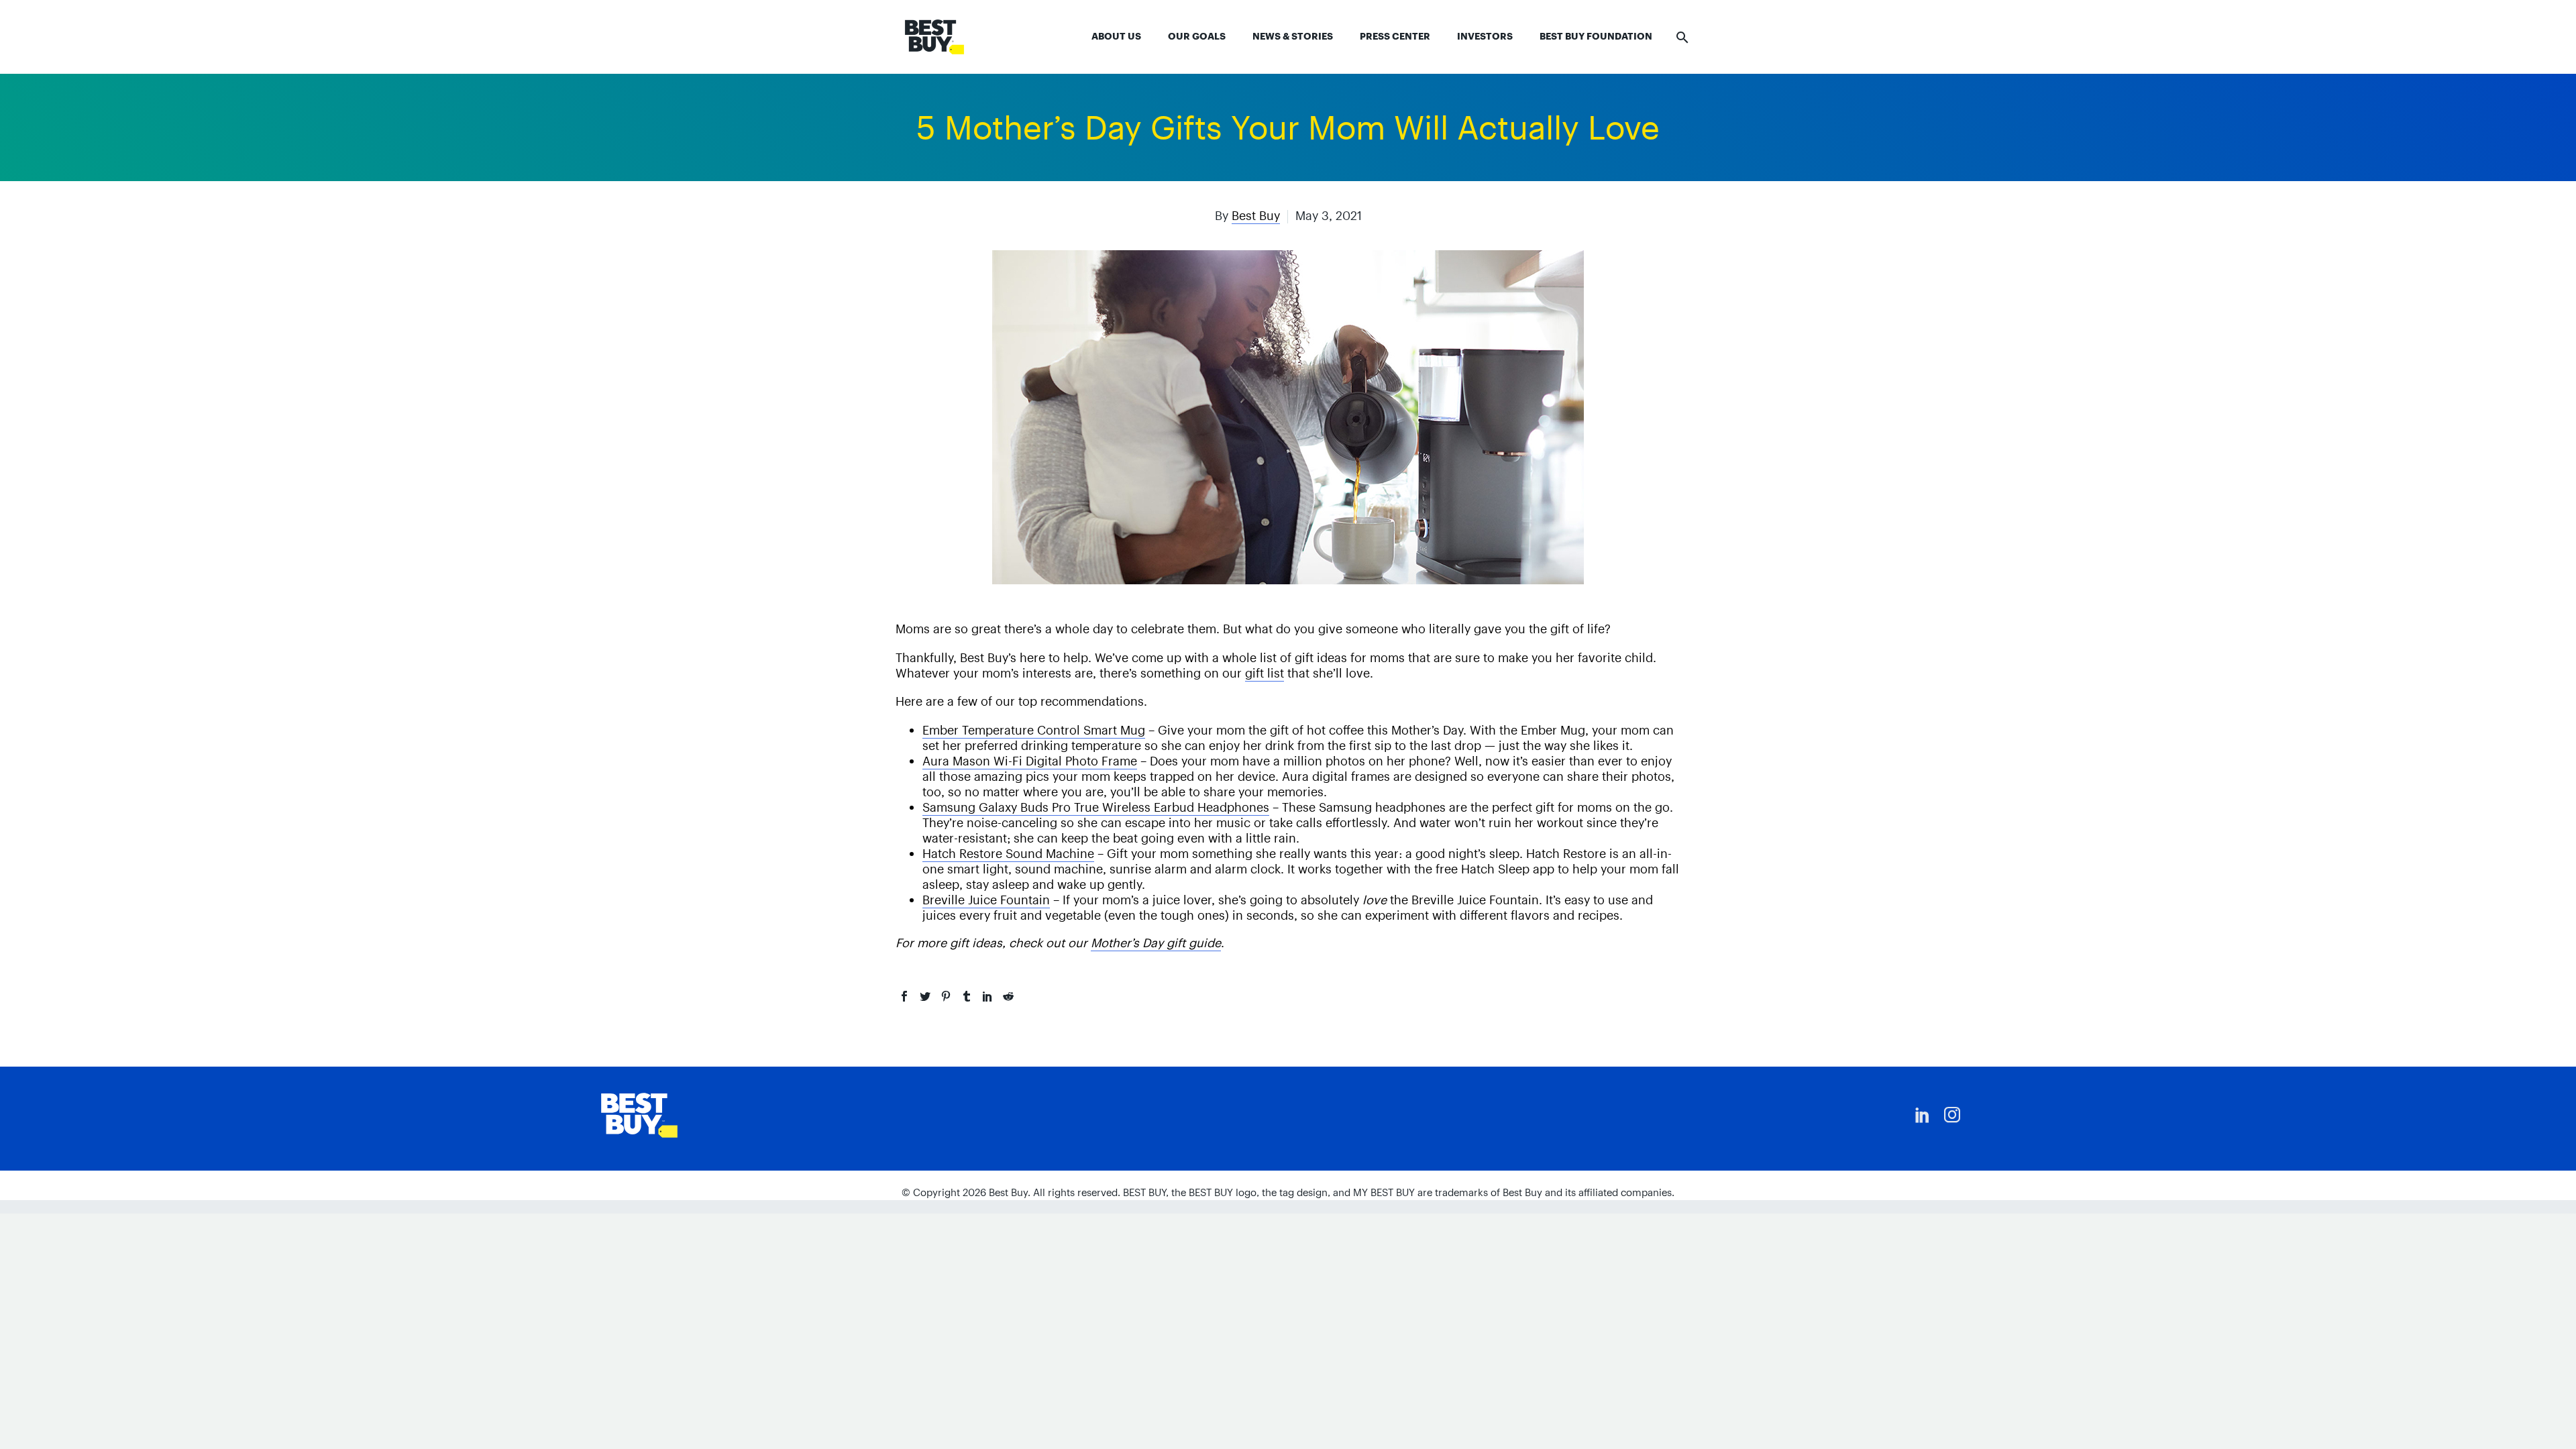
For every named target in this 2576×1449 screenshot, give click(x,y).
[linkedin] (1923, 1115)
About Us (1116, 36)
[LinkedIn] (987, 996)
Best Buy (1256, 216)
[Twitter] (925, 996)
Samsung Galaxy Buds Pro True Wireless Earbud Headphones (1096, 807)
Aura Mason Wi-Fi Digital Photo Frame (1030, 761)
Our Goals (1197, 36)
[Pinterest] (946, 996)
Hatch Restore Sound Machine (1008, 854)
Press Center (1395, 36)
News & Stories (1293, 36)
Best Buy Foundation (1596, 36)
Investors (1485, 36)
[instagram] (1952, 1115)
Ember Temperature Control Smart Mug (1034, 730)
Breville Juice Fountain (986, 900)
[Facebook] (904, 996)
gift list (1265, 673)
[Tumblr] (967, 996)
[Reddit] (1008, 996)
